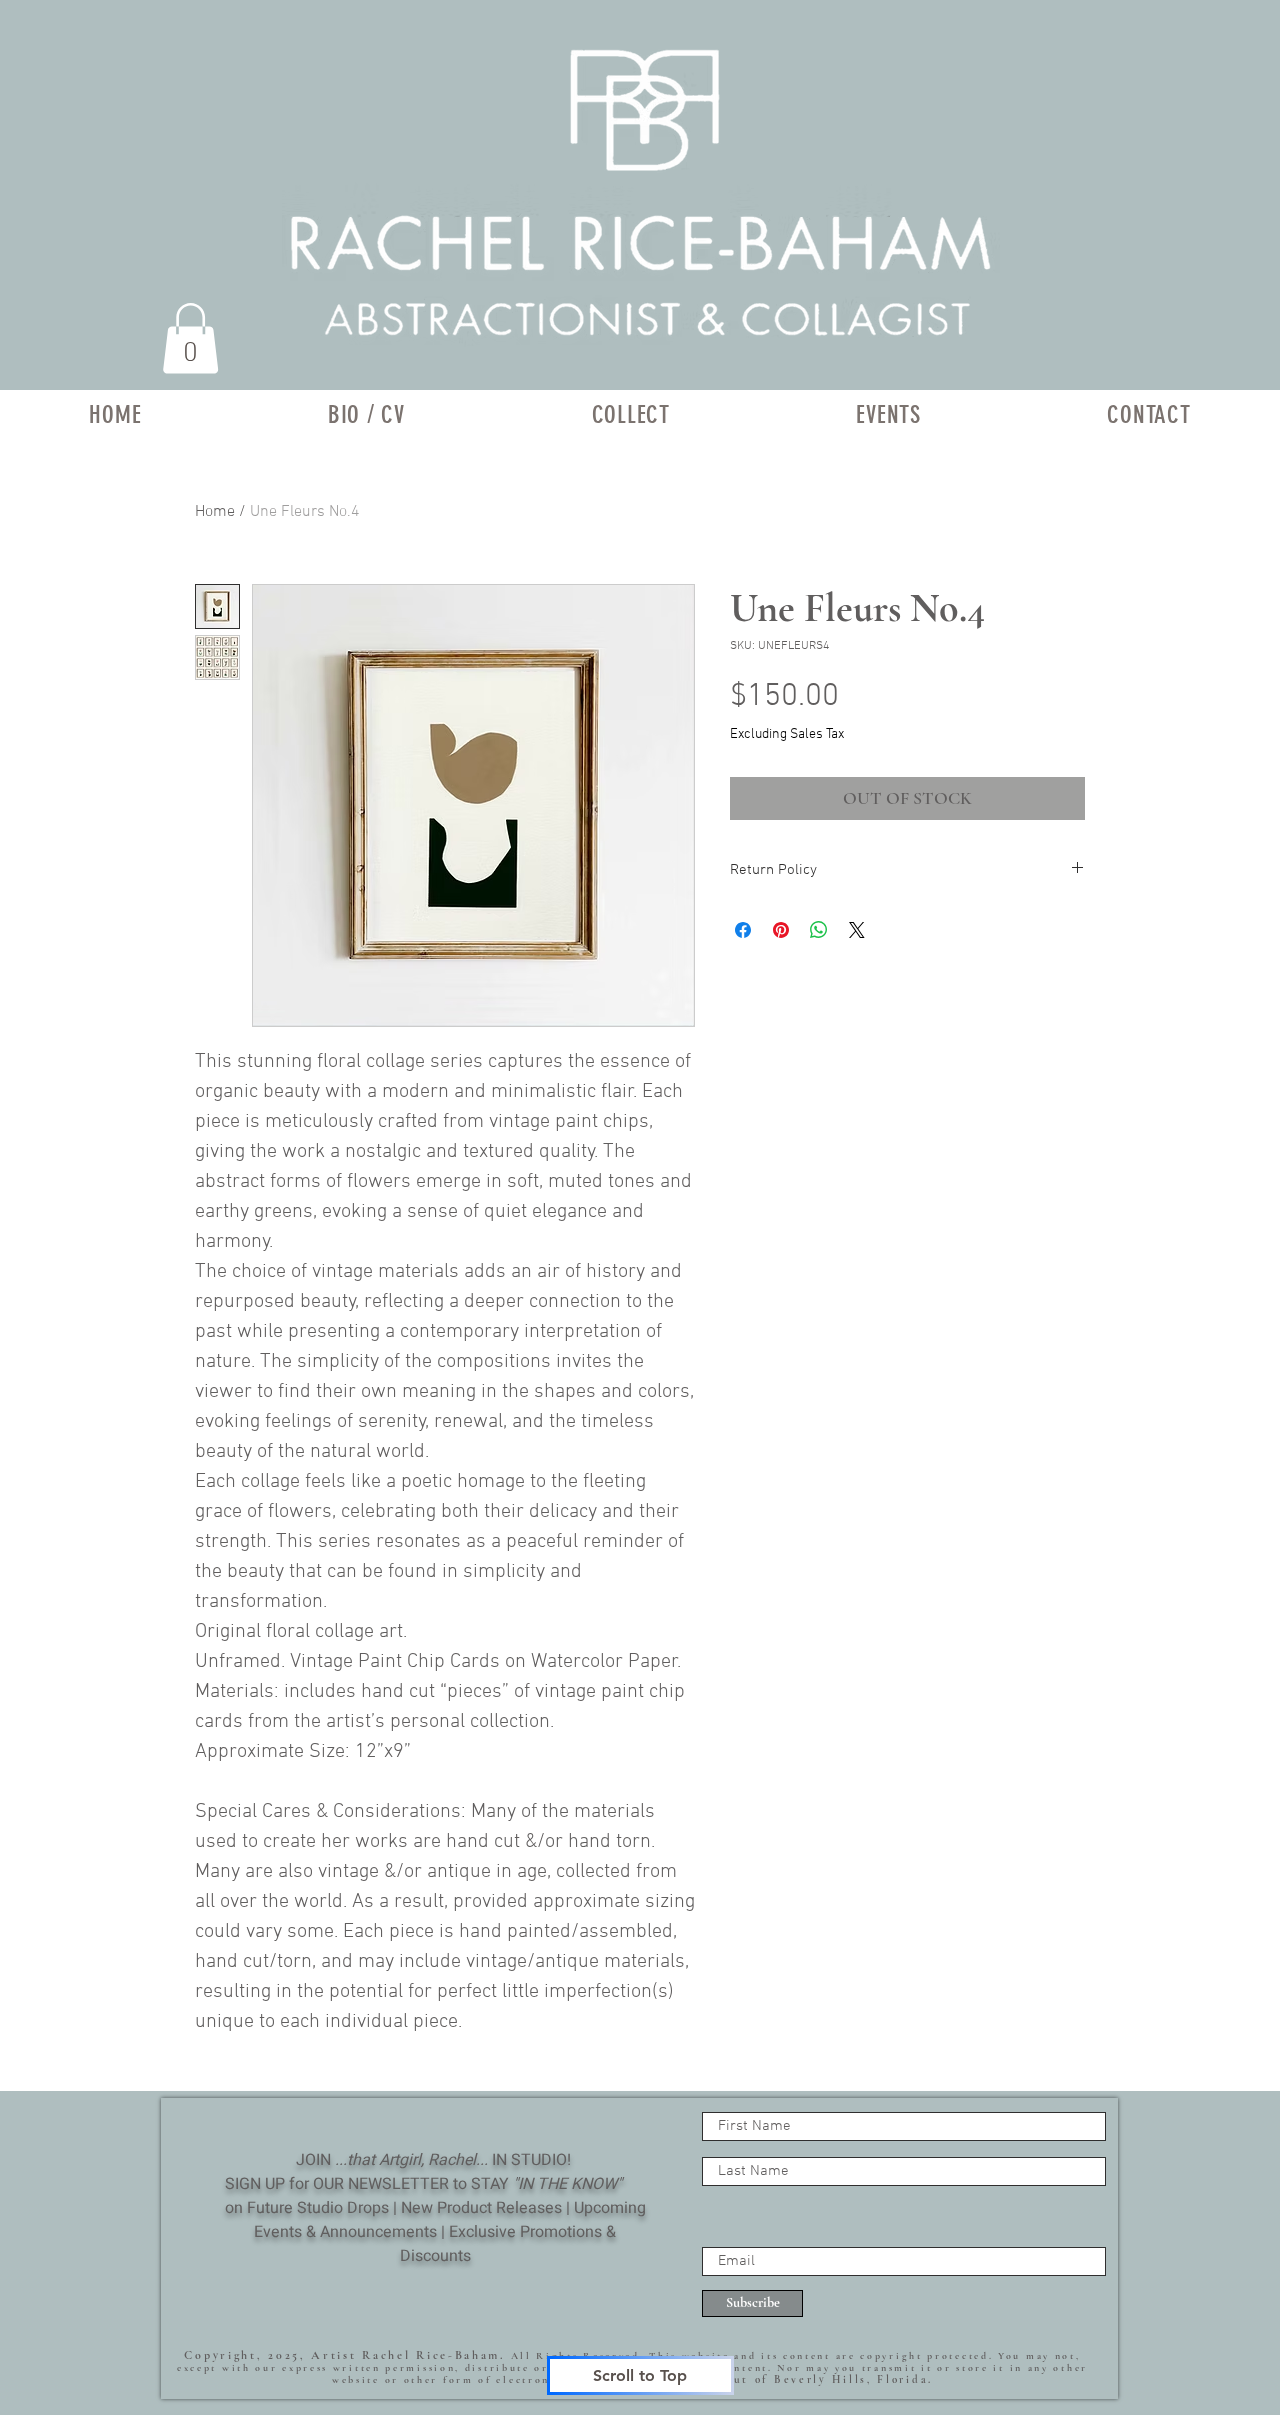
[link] (190, 338)
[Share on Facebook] (743, 930)
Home (215, 512)
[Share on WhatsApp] (819, 930)
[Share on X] (857, 930)
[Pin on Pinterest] (781, 930)
